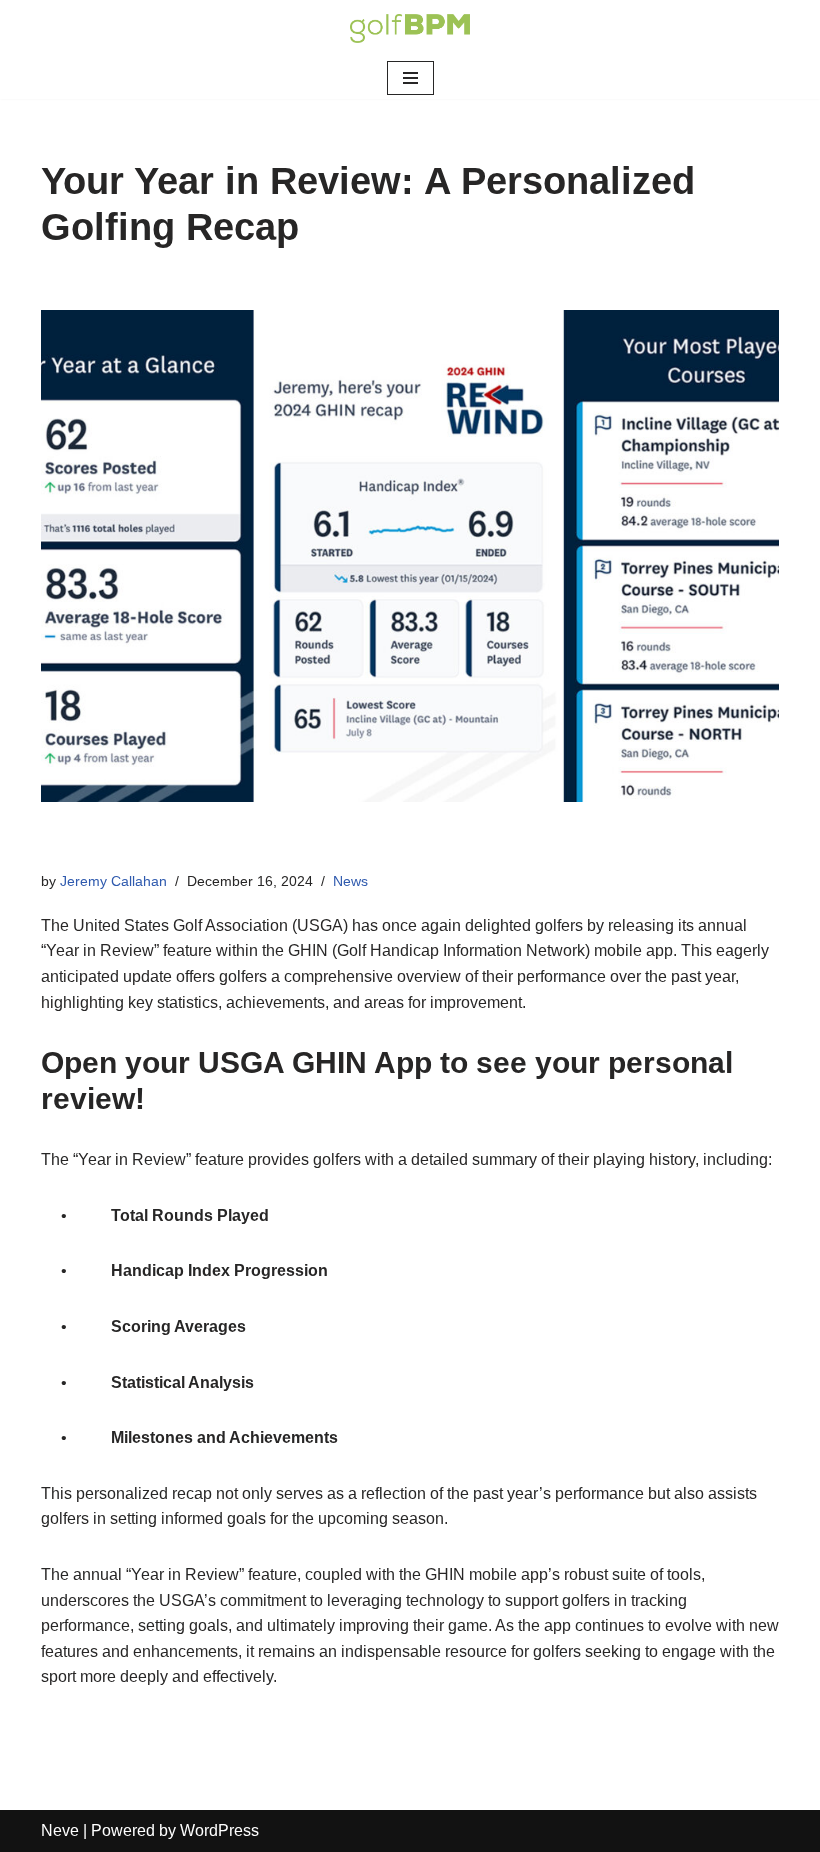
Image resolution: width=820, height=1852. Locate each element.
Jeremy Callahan (113, 881)
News (350, 881)
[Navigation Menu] (410, 78)
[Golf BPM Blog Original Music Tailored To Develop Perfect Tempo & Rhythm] (410, 28)
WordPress (219, 1830)
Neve (60, 1830)
